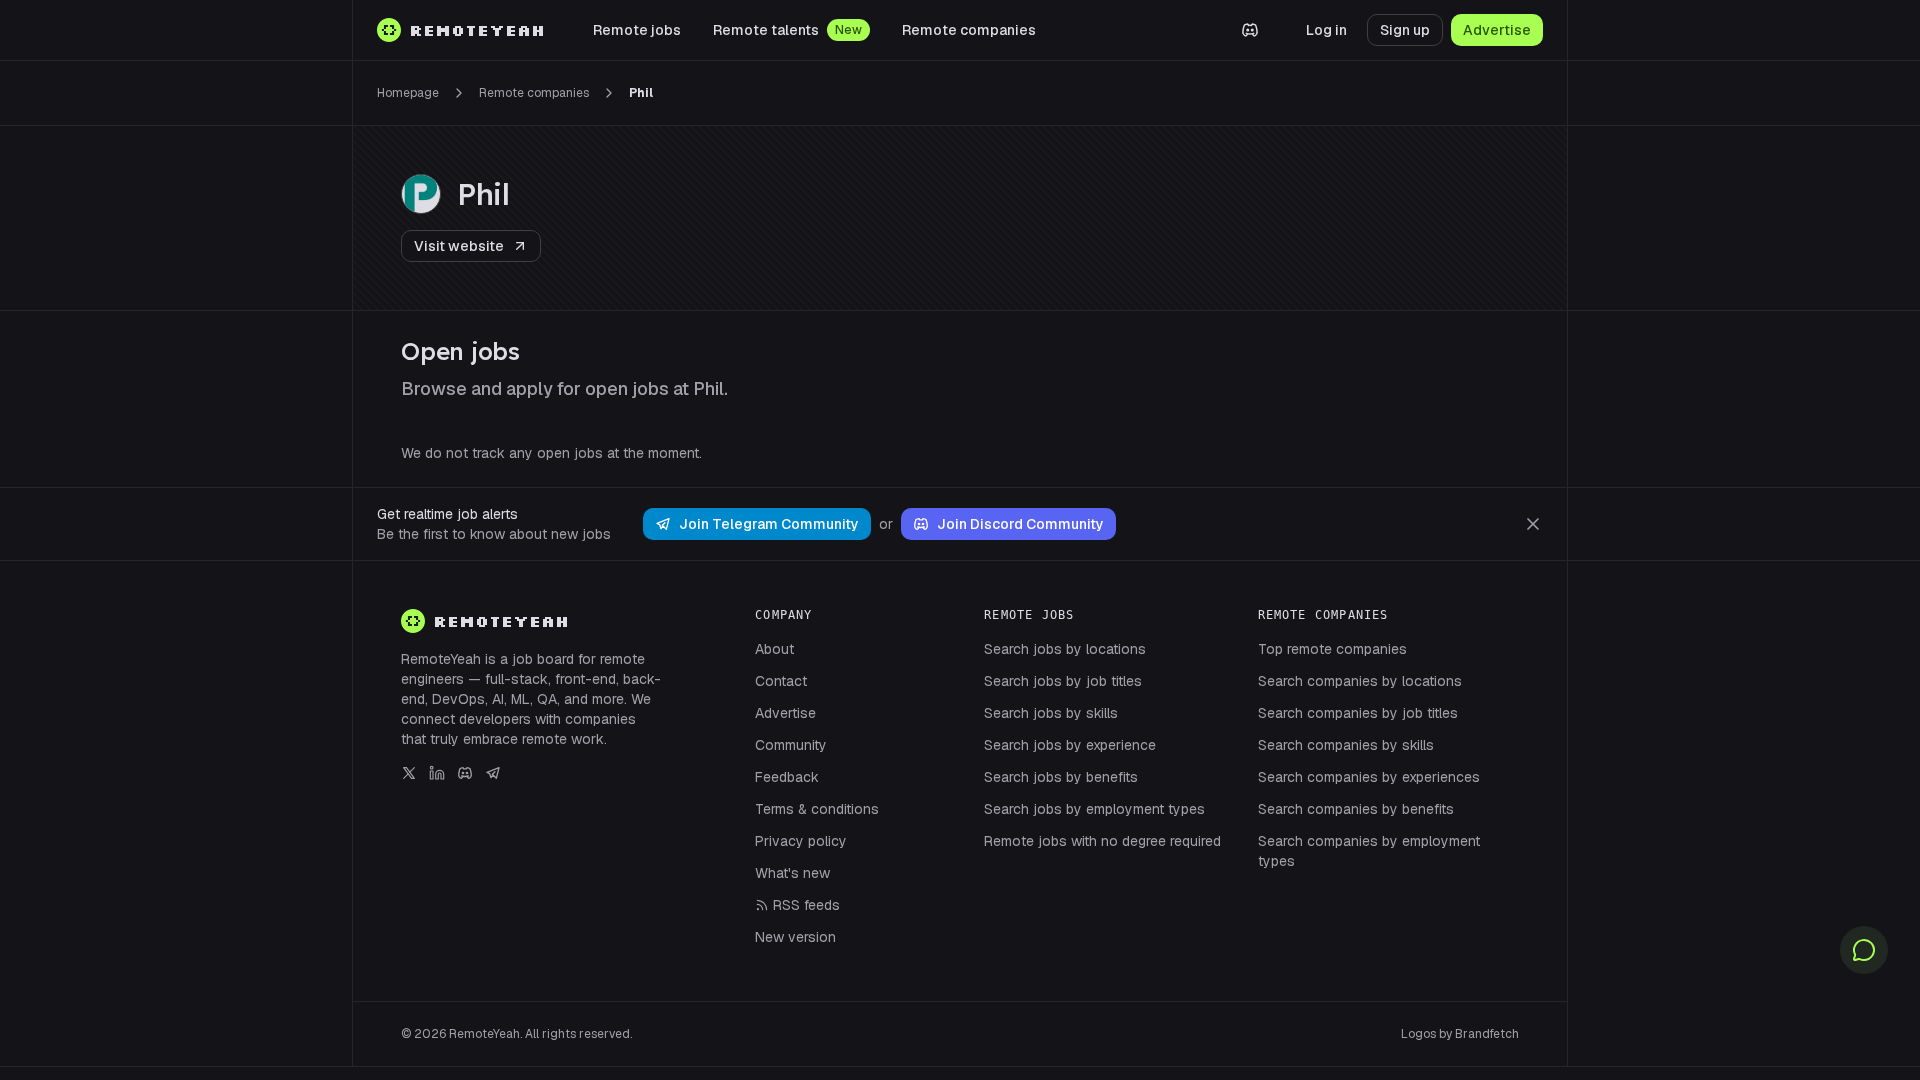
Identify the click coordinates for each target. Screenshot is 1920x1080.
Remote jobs (637, 30)
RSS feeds (806, 905)
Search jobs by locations (1065, 649)
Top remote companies (1332, 649)
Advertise (1497, 30)
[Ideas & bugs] (1864, 950)
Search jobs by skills (1051, 713)
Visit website (459, 246)
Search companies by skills (1346, 745)
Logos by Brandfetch (1460, 1034)
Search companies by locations (1360, 681)
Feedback (787, 777)
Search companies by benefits (1356, 809)
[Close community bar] (1533, 524)
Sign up (1405, 30)
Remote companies (969, 30)
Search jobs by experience (1070, 745)
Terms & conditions (817, 809)
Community (791, 745)
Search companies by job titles (1358, 713)
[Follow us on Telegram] (493, 773)
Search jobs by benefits (1061, 777)
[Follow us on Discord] (465, 773)
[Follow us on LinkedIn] (437, 773)
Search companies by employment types (1369, 851)
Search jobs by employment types (1094, 809)
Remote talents (766, 30)
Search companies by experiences (1369, 777)
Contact (781, 681)
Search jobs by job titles (1063, 681)
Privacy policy (801, 841)
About (774, 649)
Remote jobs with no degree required (1102, 841)
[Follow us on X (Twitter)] (409, 773)
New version (795, 937)
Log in (1326, 30)
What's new (792, 873)
